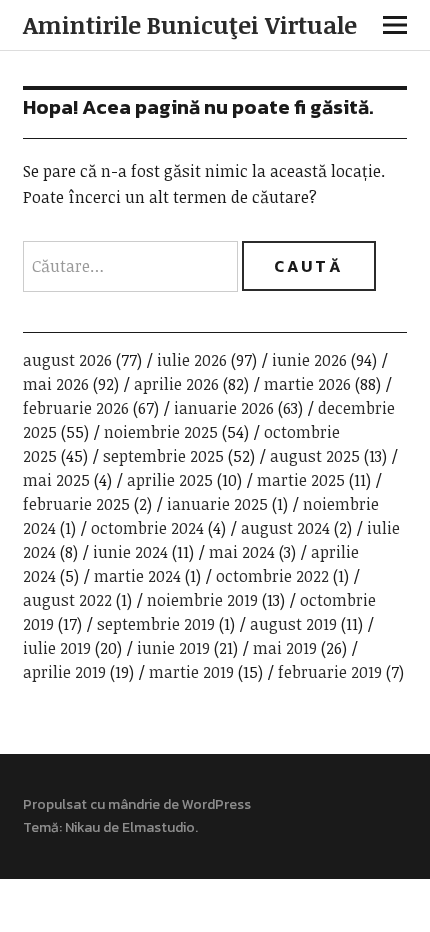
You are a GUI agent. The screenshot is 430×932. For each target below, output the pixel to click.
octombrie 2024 (147, 528)
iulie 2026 (192, 360)
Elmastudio (158, 827)
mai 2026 (56, 384)
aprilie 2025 (170, 480)
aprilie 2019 (64, 672)
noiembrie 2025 (161, 432)
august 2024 (285, 528)
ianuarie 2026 (224, 408)
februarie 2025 (76, 504)
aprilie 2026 (176, 384)
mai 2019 (285, 648)
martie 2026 (307, 384)
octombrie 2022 (272, 576)
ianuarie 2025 (217, 504)
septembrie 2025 (163, 456)
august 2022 (67, 600)
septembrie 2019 (156, 624)
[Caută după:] (132, 266)
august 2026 (67, 360)
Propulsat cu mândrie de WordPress (137, 804)
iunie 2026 (309, 360)
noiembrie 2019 (202, 600)
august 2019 (293, 624)
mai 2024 (242, 552)
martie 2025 (301, 480)
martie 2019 (191, 672)
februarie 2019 (330, 672)
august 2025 (315, 456)
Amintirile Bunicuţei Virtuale (190, 24)
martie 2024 (137, 576)
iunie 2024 (130, 552)
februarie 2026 (76, 408)
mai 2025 (56, 480)
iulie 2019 (57, 648)
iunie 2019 (173, 648)
